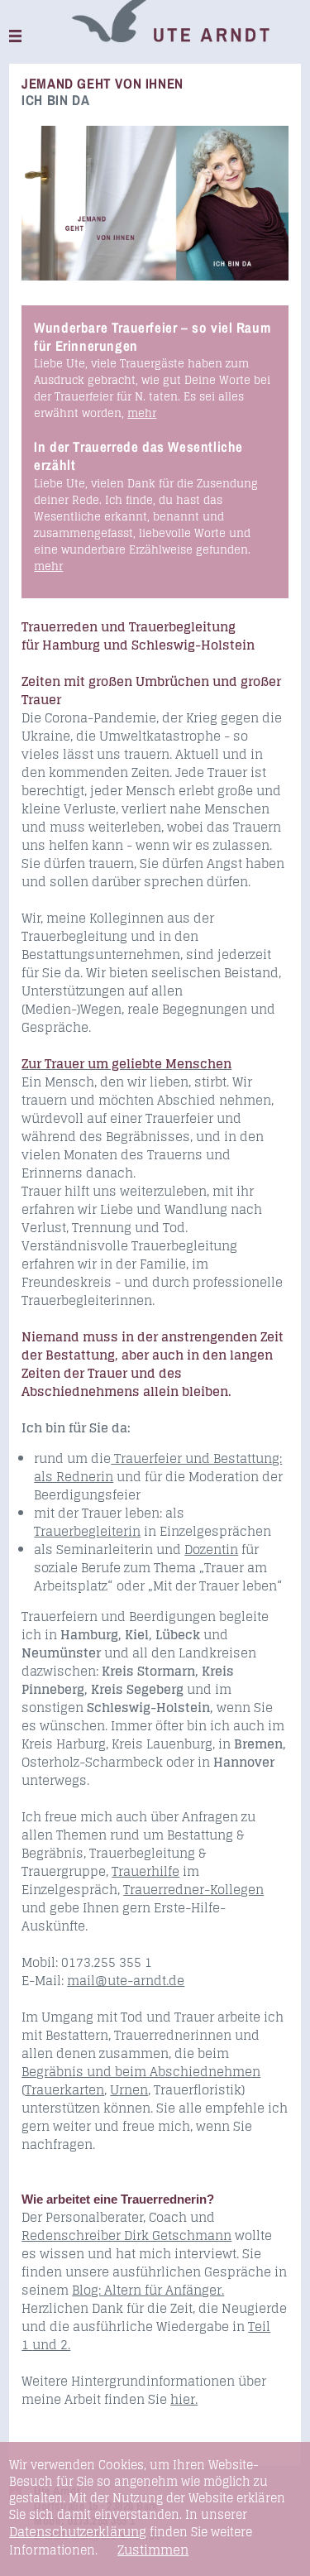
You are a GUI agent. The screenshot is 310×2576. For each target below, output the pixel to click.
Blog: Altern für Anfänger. (148, 2290)
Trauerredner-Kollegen (193, 1890)
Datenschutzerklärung (78, 2532)
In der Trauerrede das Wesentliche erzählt (138, 456)
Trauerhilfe (145, 1871)
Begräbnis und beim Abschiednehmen (141, 2072)
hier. (184, 2399)
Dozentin (211, 1549)
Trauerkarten (64, 2090)
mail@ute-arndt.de (126, 1981)
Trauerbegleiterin (87, 1531)
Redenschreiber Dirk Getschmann (126, 2235)
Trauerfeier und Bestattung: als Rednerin (158, 1468)
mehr (142, 413)
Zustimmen (153, 2550)
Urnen (129, 2090)
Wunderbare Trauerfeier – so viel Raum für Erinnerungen (152, 336)
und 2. (51, 2345)
